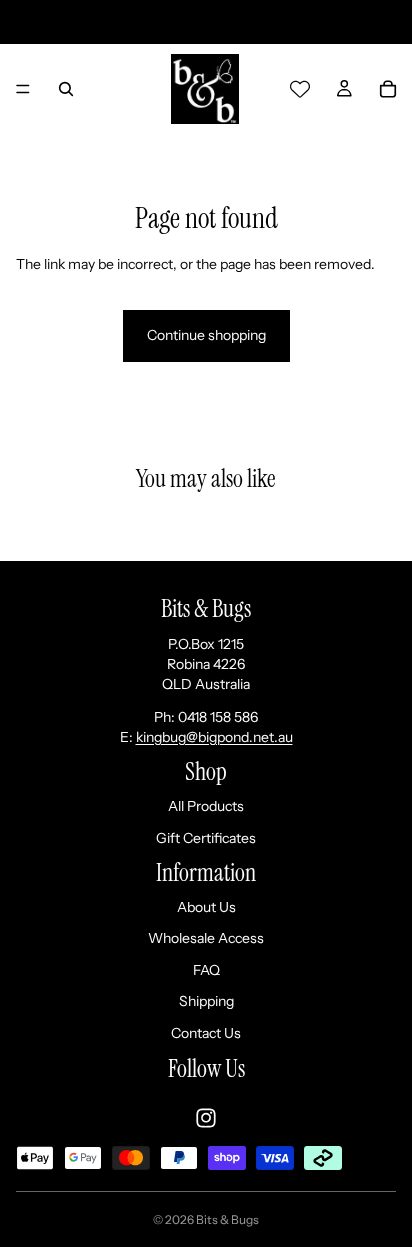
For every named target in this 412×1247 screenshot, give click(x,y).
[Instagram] (206, 1118)
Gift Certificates (206, 838)
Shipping (206, 1002)
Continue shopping (206, 335)
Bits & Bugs (227, 1219)
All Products (206, 806)
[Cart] (388, 89)
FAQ (206, 970)
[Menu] (23, 89)
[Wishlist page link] (300, 89)
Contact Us (206, 1033)
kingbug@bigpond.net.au (214, 737)
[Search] (66, 89)
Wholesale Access (206, 938)
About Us (206, 907)
